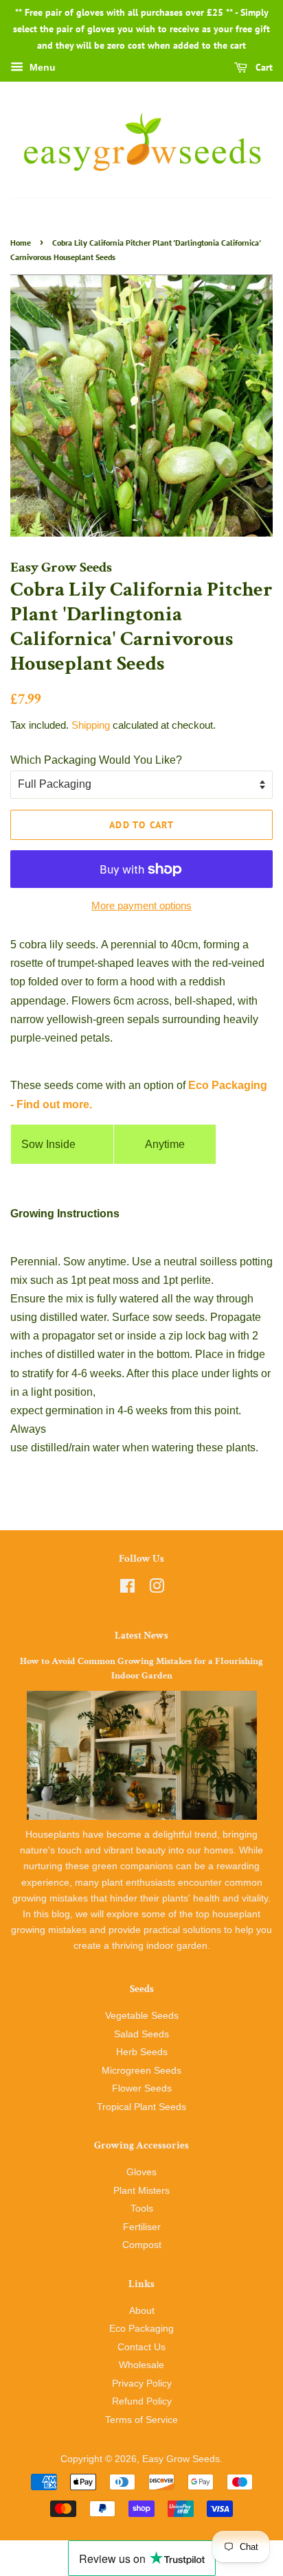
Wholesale (141, 2365)
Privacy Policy (142, 2384)
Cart (263, 68)
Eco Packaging (141, 2329)
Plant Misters (141, 2191)
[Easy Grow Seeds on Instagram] (157, 1589)
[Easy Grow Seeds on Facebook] (127, 1589)
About (142, 2311)
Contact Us (141, 2347)
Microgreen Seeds (141, 2071)
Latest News (141, 1636)
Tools (142, 2209)
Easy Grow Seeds (181, 2459)
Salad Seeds (141, 2034)
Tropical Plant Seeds (141, 2107)
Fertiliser (142, 2227)
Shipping (91, 725)
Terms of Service (141, 2420)
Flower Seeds (142, 2088)
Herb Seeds (142, 2052)
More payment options (141, 905)
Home (21, 243)
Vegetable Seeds (142, 2016)
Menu (41, 68)
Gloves (141, 2172)
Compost (142, 2245)
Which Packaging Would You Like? (96, 760)
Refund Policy (142, 2401)
